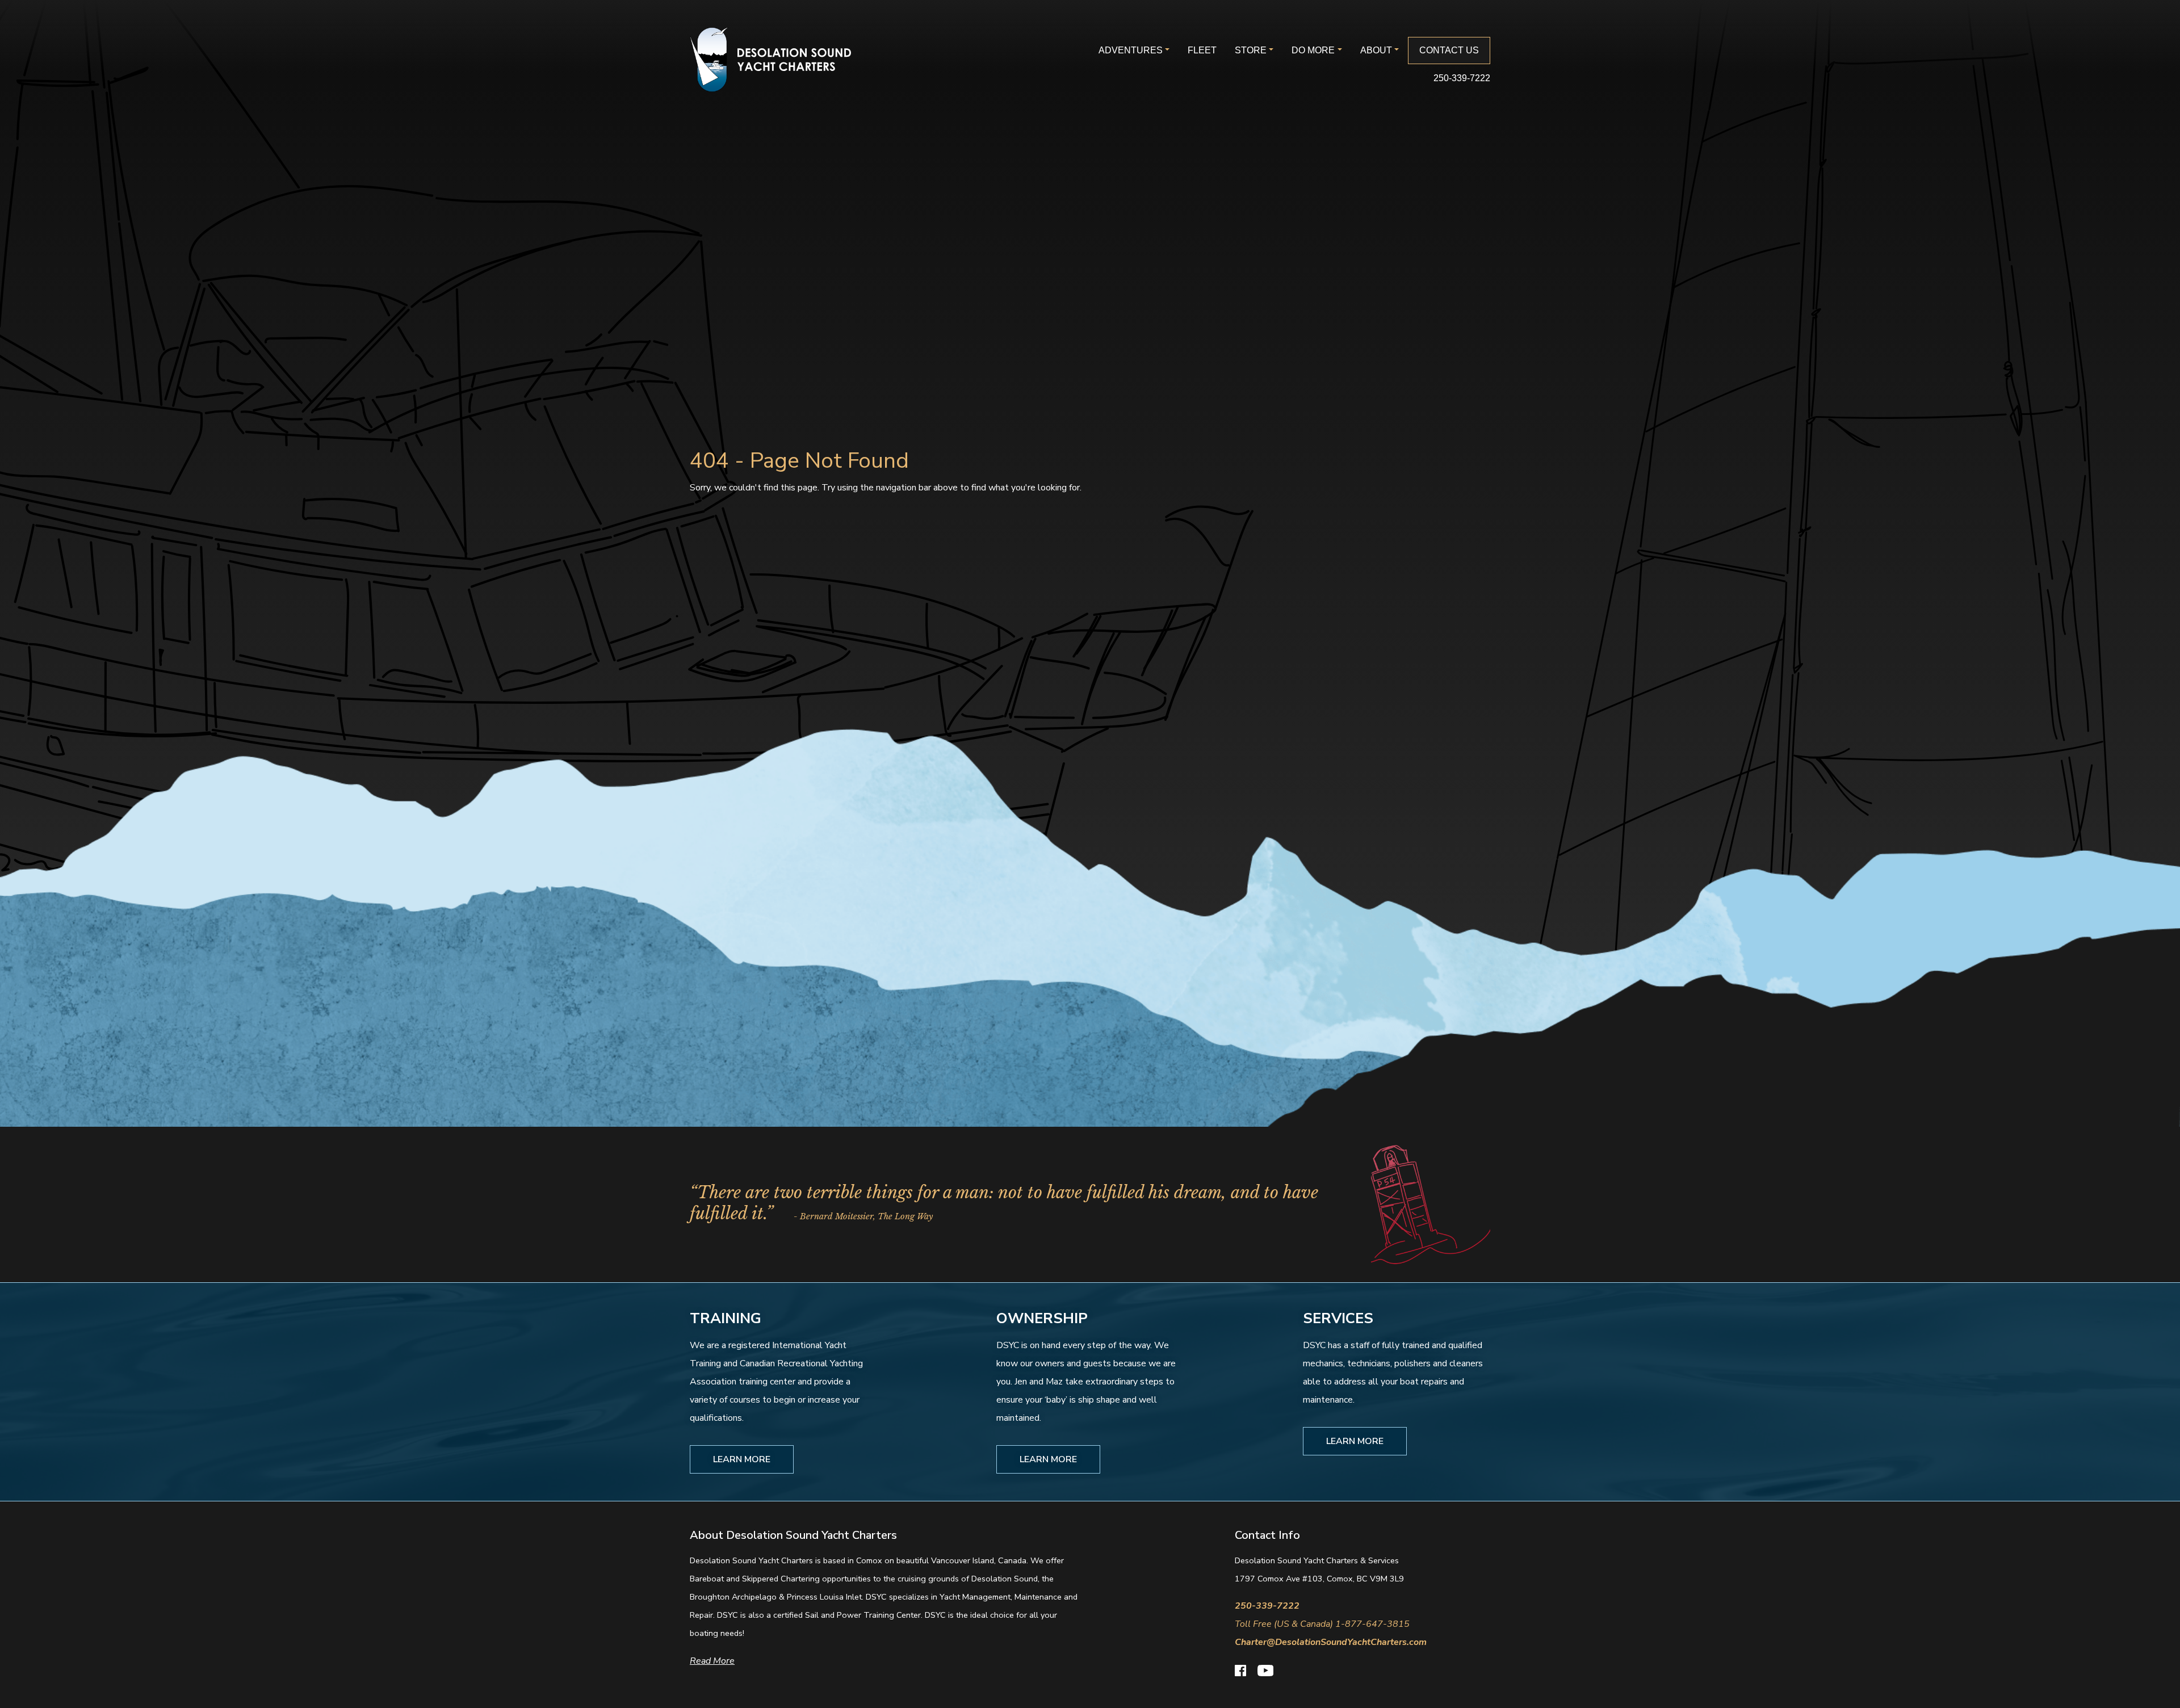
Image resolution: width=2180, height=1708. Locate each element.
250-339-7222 (1462, 78)
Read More (712, 1661)
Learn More (742, 1459)
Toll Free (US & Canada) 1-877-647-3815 (1322, 1624)
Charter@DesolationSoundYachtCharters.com (1331, 1642)
